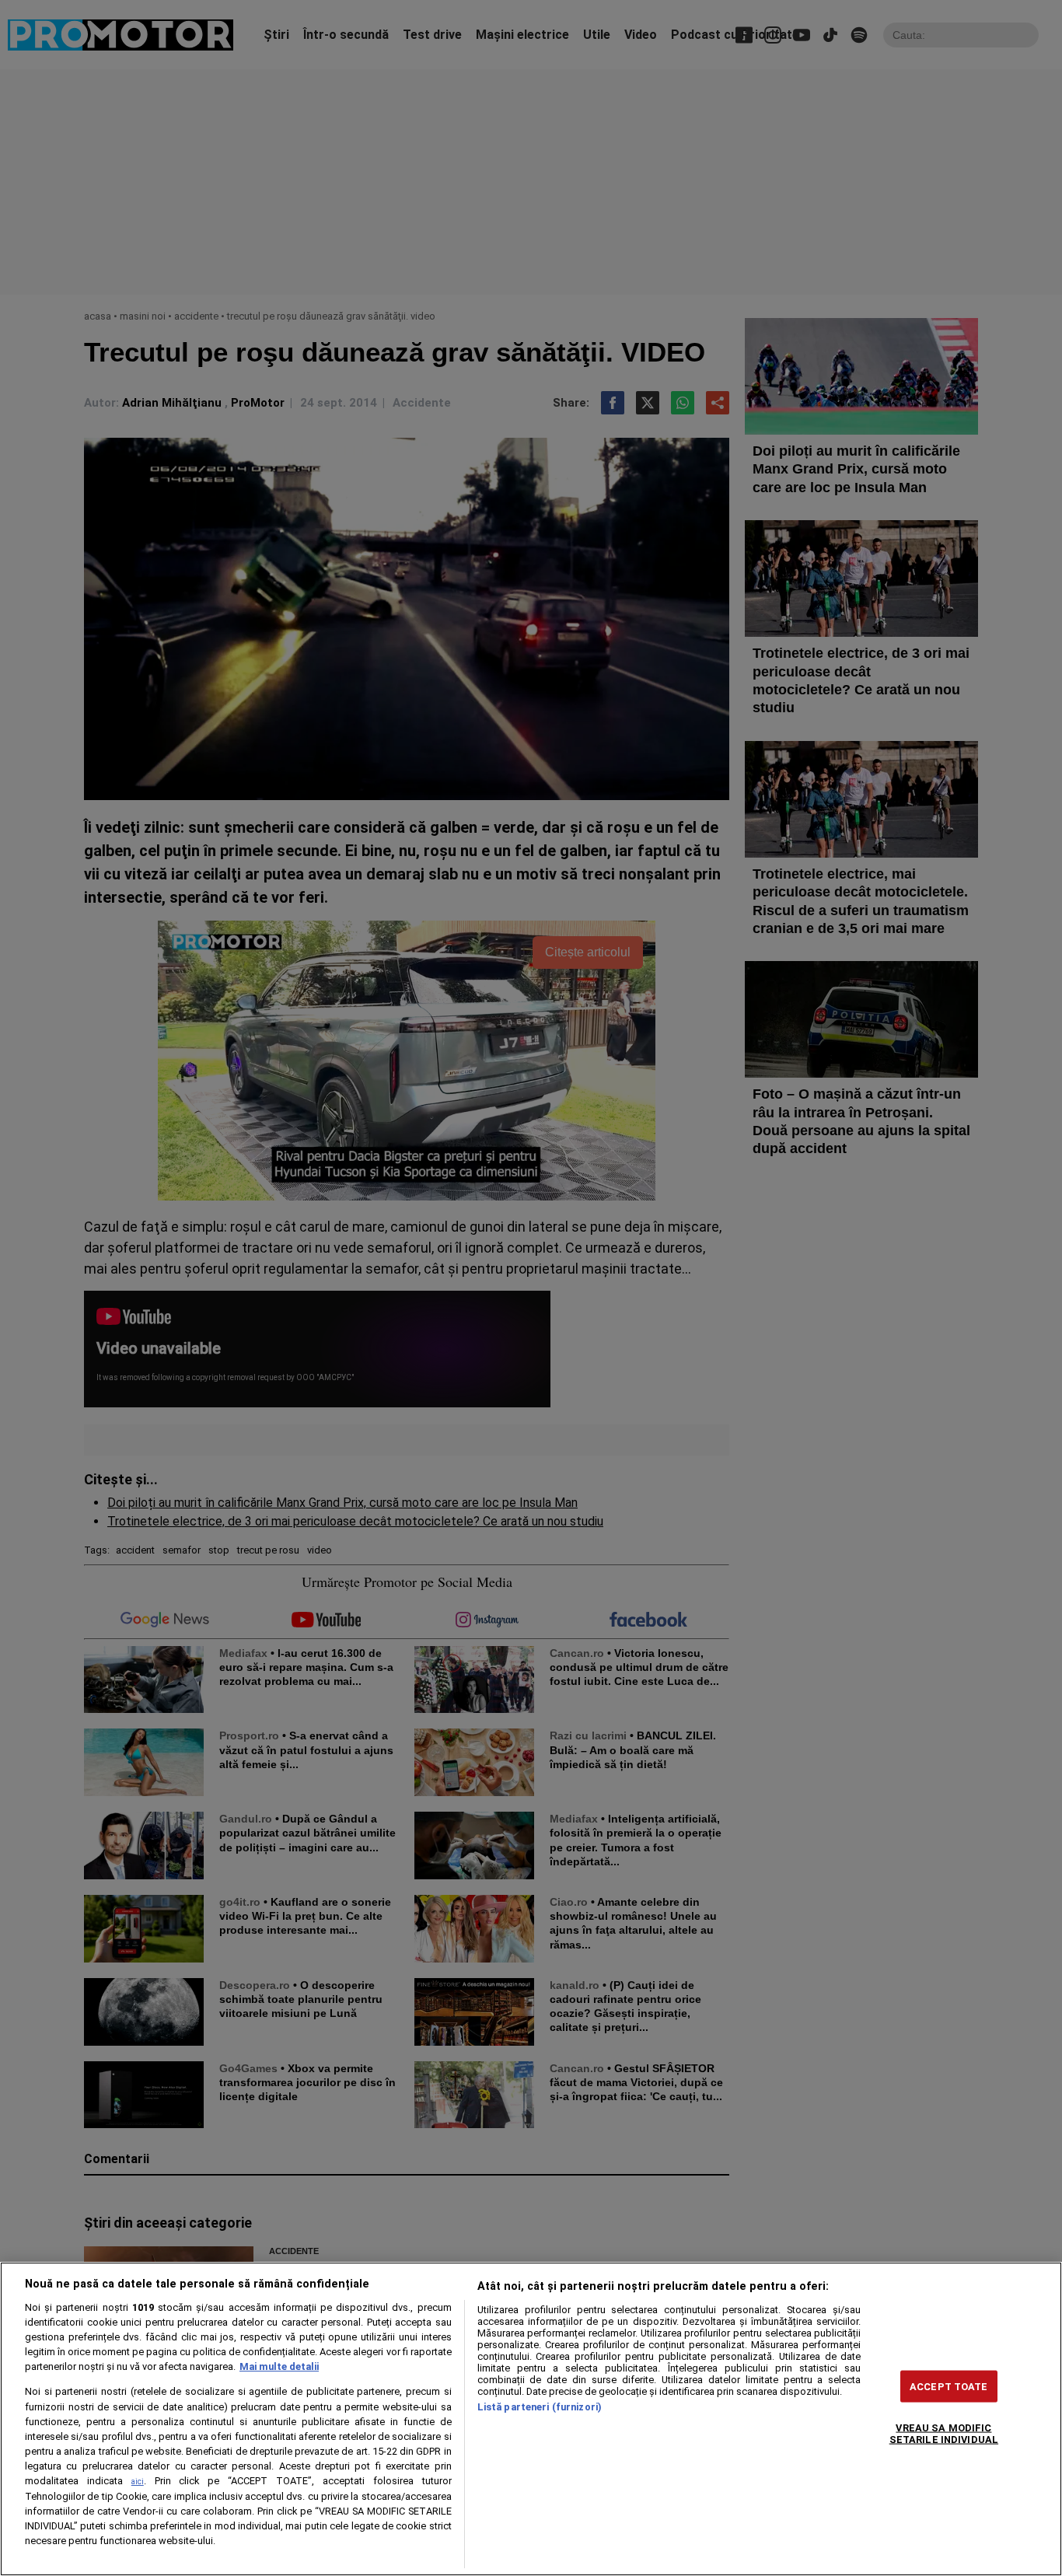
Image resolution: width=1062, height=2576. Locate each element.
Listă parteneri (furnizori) (540, 2407)
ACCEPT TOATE (949, 2387)
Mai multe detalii (279, 2366)
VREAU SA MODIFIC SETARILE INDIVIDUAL (944, 2434)
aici (138, 2482)
